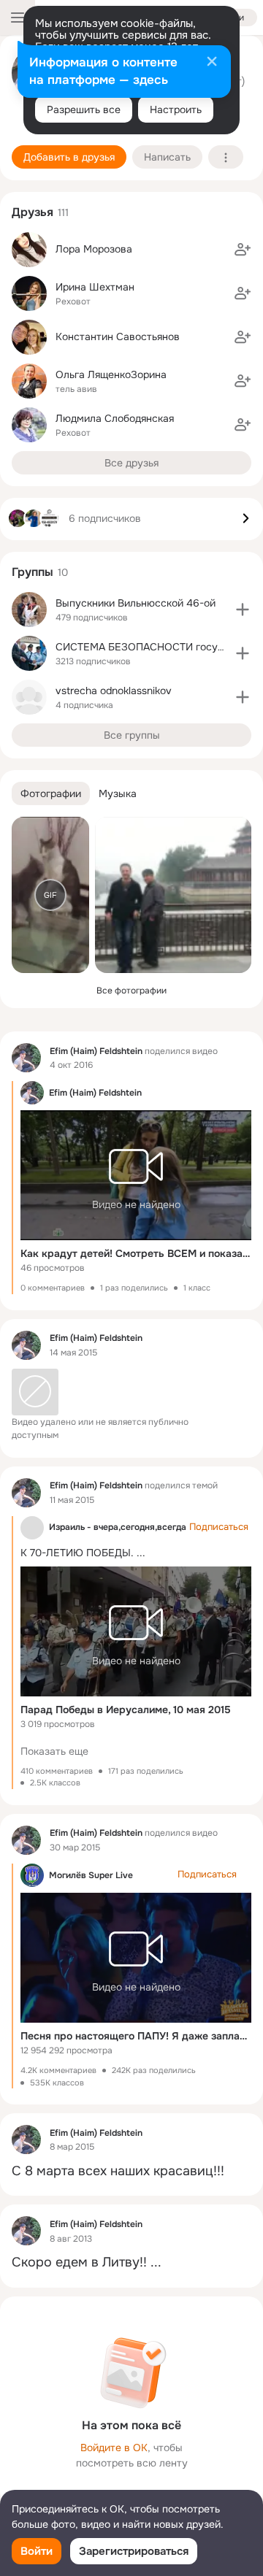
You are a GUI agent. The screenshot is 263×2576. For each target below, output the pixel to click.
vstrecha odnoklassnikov (114, 691)
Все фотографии (131, 991)
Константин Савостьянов (118, 337)
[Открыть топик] (131, 2171)
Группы (33, 572)
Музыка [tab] (118, 793)
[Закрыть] (212, 63)
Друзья (33, 212)
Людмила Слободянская (115, 418)
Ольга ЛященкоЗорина (111, 374)
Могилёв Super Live (91, 1875)
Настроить (176, 109)
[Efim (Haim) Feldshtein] (26, 1058)
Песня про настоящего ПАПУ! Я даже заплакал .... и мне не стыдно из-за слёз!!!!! (136, 2036)
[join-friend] (243, 250)
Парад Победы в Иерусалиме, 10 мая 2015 (126, 1710)
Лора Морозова (94, 249)
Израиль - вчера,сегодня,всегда (118, 1527)
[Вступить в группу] (243, 610)
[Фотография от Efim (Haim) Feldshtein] (173, 895)
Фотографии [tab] (51, 793)
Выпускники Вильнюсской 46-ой (136, 603)
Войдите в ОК (114, 2448)
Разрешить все (84, 109)
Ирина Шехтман (95, 287)
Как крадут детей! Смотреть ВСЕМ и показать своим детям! (136, 1253)
